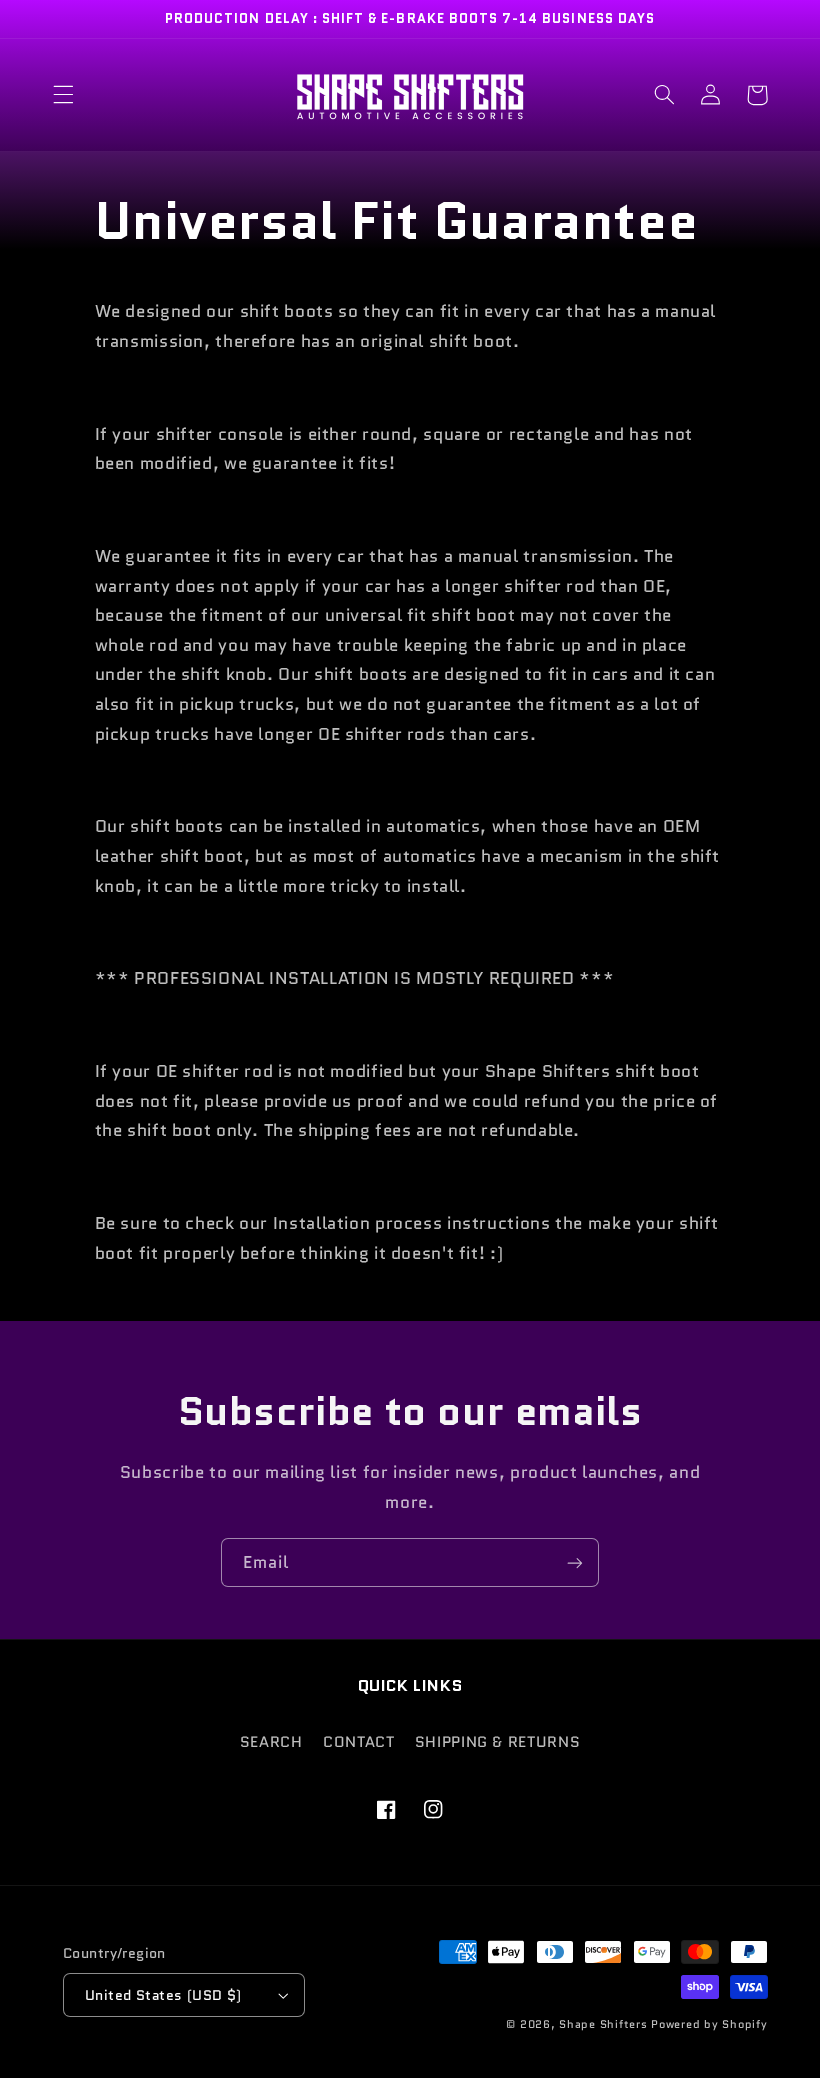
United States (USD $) (163, 1995)
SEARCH (271, 1741)
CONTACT (358, 1741)
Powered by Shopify (709, 2024)
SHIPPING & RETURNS (497, 1741)
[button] (63, 95)
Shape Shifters (603, 2024)
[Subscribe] (575, 1562)
